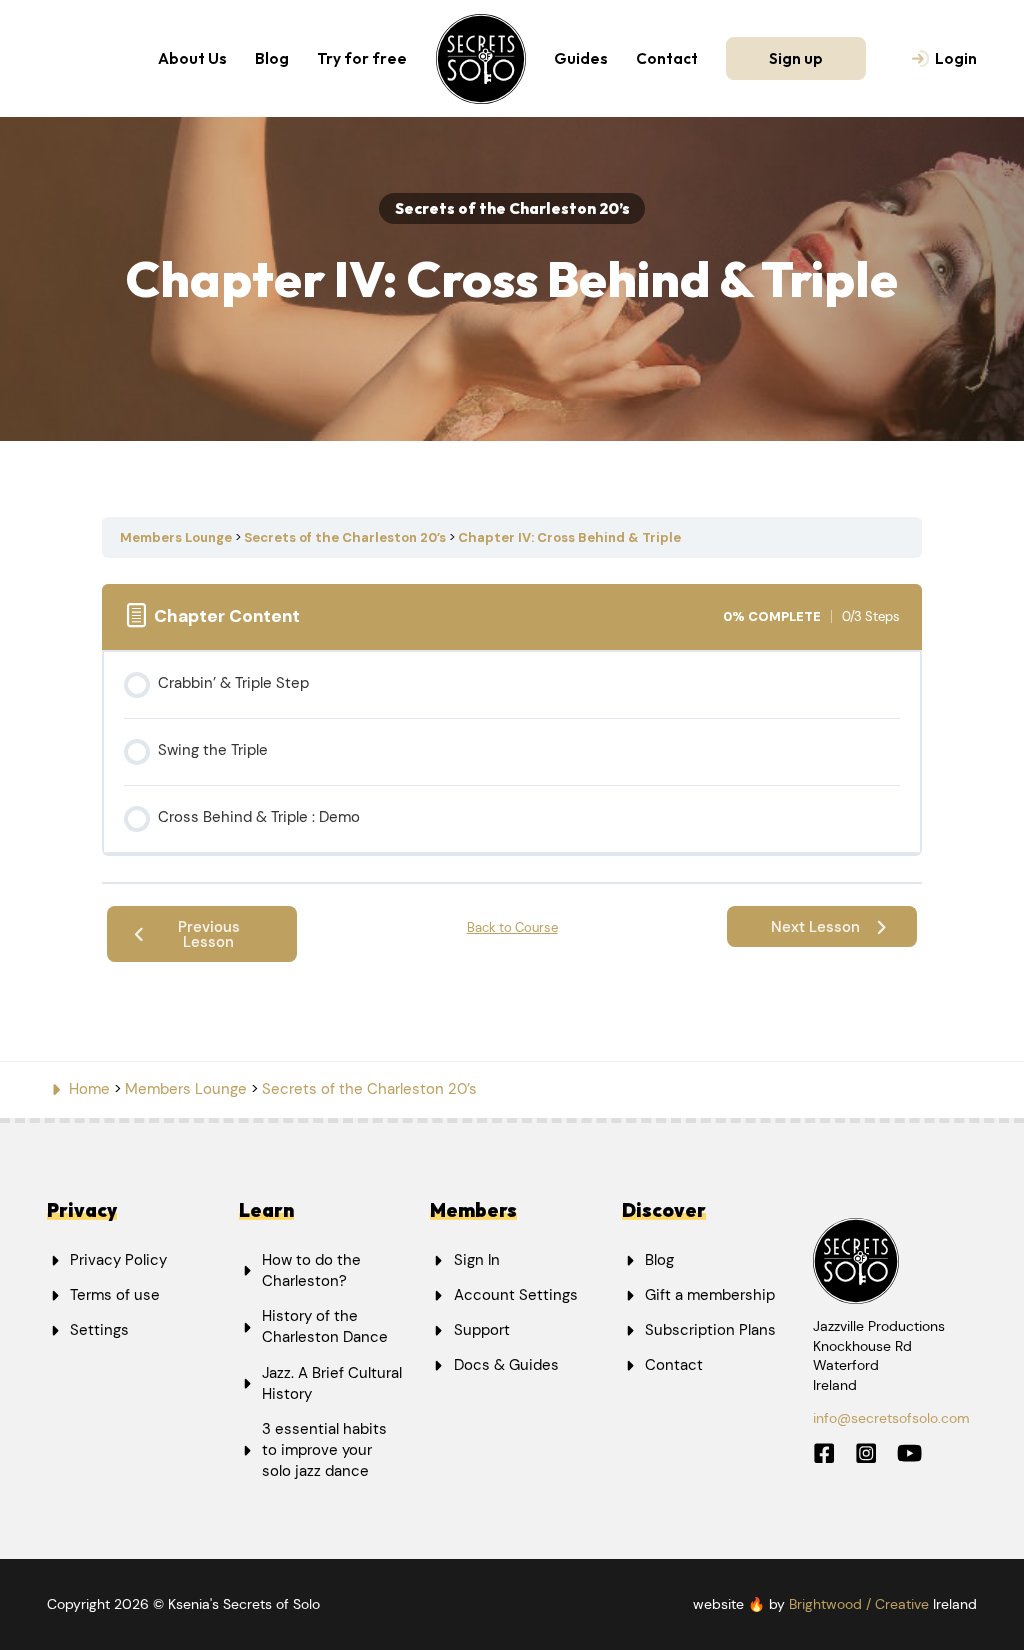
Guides (581, 58)
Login (956, 58)
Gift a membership (710, 1295)
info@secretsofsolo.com (891, 1418)
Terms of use (115, 1295)
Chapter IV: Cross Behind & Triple (569, 537)
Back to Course (512, 927)
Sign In (477, 1260)
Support (482, 1330)
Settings (99, 1330)
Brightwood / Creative (859, 1604)
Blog (272, 58)
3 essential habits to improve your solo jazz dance (324, 1450)
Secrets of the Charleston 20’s (346, 537)
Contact (667, 58)
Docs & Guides (506, 1365)
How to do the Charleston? (311, 1270)
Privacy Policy (118, 1260)
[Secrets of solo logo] (481, 59)
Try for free (362, 58)
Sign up (796, 58)
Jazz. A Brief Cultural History (332, 1383)
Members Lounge (177, 537)
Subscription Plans (710, 1330)
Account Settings (516, 1295)
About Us (192, 58)
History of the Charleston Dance (325, 1326)
